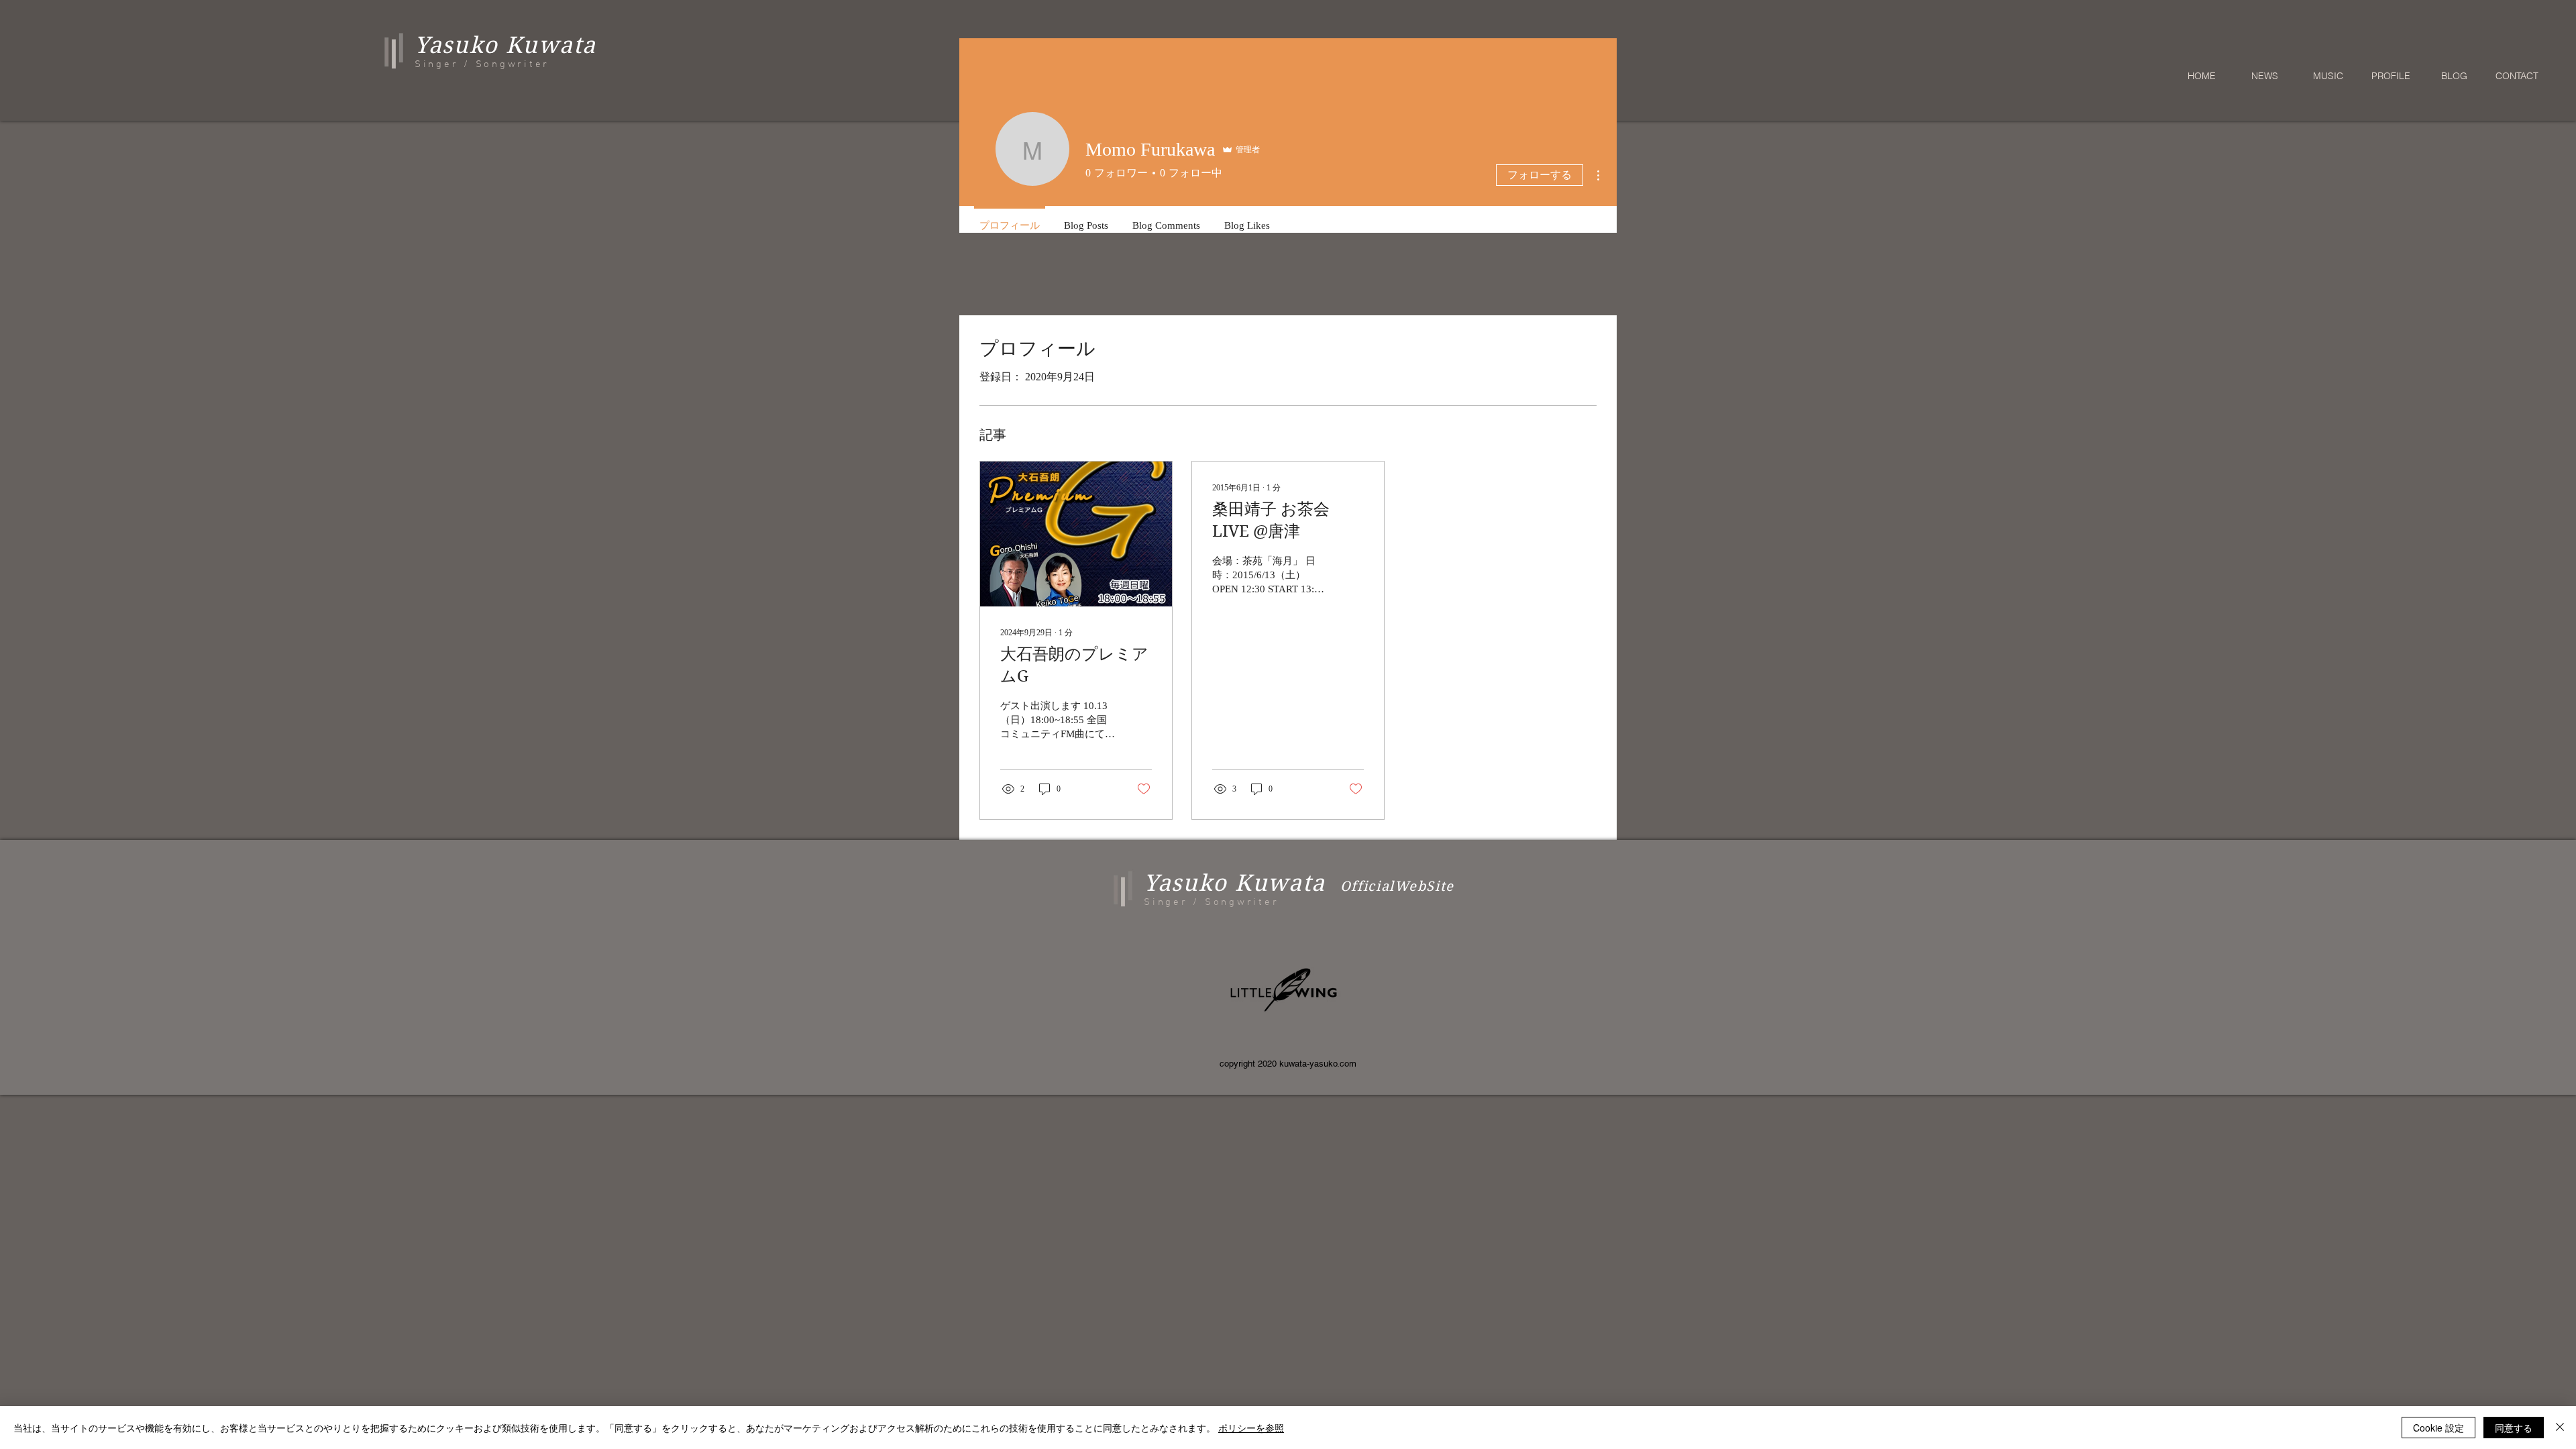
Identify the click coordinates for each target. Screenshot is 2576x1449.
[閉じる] (2560, 1428)
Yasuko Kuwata (1235, 883)
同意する (2514, 1428)
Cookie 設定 (2438, 1428)
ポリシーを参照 (1251, 1428)
